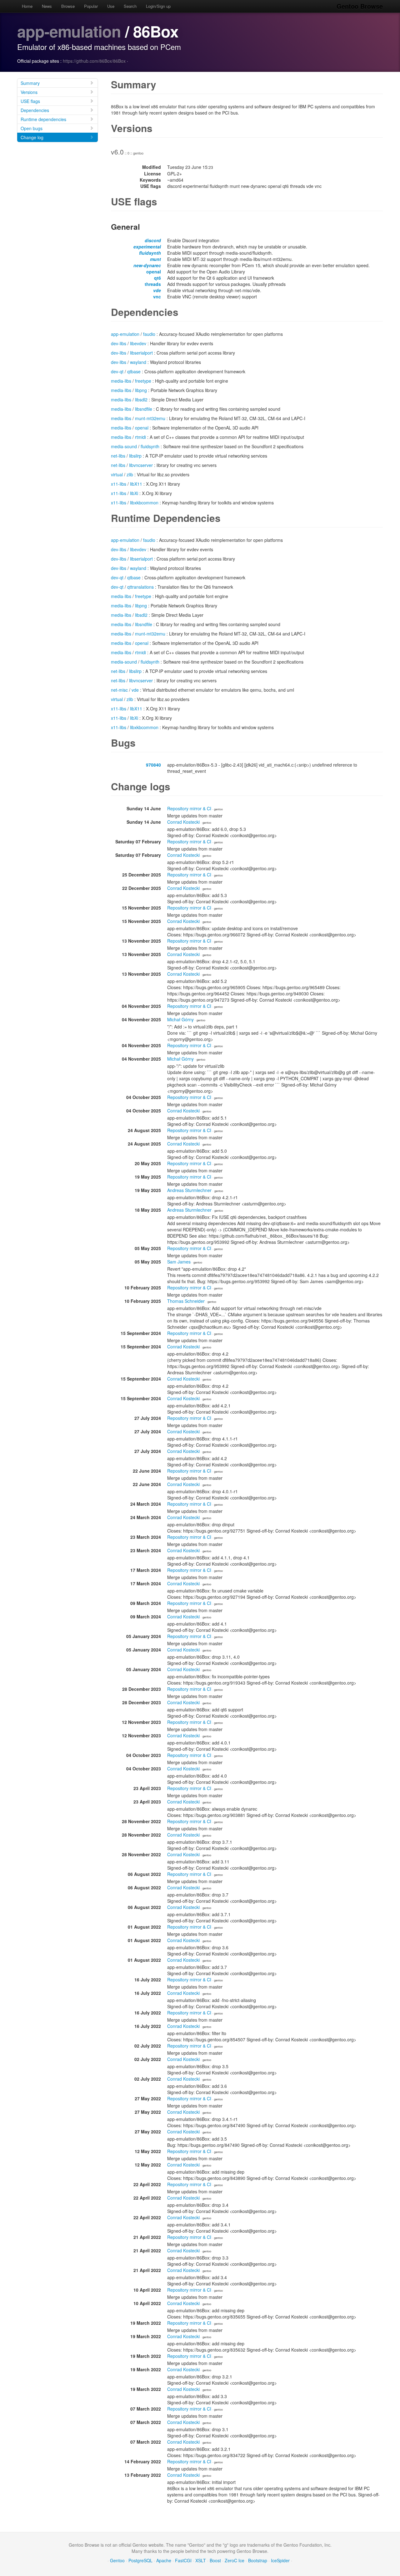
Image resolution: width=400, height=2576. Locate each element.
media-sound (124, 446)
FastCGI (183, 2560)
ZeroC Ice (235, 2560)
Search (130, 6)
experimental (147, 247)
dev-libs (119, 343)
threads (153, 284)
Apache (164, 2560)
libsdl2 (141, 400)
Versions (29, 92)
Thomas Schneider (186, 1301)
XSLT (201, 2560)
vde (157, 290)
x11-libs (119, 484)
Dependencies (35, 110)
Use (111, 6)
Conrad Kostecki (183, 822)
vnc (157, 297)
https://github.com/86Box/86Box (94, 61)
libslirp (135, 456)
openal (154, 272)
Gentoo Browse (360, 6)
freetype (143, 381)
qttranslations (140, 587)
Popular (91, 6)
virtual (117, 474)
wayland (138, 362)
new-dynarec (147, 265)
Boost (215, 2560)
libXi (134, 493)
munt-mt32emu (150, 418)
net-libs (118, 456)
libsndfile (144, 409)
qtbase (134, 371)
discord (153, 240)
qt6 (157, 278)
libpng (141, 390)
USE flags (30, 101)
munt (155, 259)
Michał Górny (180, 1019)
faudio (149, 334)
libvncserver (141, 465)
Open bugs (32, 128)
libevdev (138, 343)
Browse (68, 6)
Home (27, 6)
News (47, 6)
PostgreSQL (140, 2560)
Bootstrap (258, 2560)
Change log (32, 137)
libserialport (141, 353)
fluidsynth (150, 253)
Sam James (179, 1262)
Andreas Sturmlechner (189, 1190)
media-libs (121, 381)
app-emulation (69, 31)
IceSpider (280, 2560)
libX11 (136, 484)
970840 (153, 765)
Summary (30, 83)
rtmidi (140, 437)
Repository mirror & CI (189, 808)
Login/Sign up (158, 6)
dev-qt (117, 371)
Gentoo (117, 2560)
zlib (130, 474)
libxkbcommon (144, 503)
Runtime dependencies (43, 119)
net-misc (119, 690)
